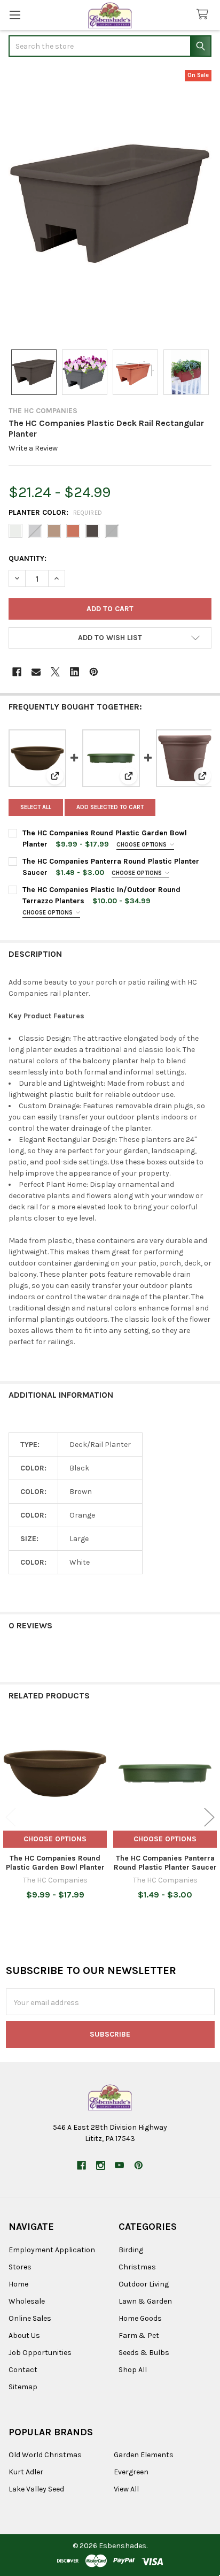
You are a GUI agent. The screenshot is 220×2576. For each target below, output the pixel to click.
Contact (23, 2370)
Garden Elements (144, 2455)
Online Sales (30, 2318)
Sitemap (23, 2387)
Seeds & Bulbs (144, 2353)
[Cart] (205, 15)
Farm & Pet (139, 2335)
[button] (110, 638)
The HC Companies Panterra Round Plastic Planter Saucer (165, 1863)
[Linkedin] (74, 672)
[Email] (36, 672)
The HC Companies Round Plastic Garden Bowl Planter (55, 1863)
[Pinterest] (94, 672)
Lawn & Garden (145, 2301)
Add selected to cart (110, 807)
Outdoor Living (144, 2284)
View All (126, 2489)
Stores (20, 2267)
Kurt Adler (26, 2472)
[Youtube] (119, 2165)
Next (209, 1817)
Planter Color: (56, 512)
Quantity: (27, 558)
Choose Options (142, 845)
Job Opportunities (40, 2353)
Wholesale (27, 2301)
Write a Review (33, 448)
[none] (110, 204)
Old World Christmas (45, 2455)
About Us (24, 2335)
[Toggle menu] (15, 15)
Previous (11, 1817)
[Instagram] (101, 2165)
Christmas (137, 2267)
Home (18, 2284)
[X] (55, 672)
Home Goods (140, 2318)
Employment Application (52, 2250)
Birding (131, 2250)
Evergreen (131, 2472)
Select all (36, 807)
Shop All (133, 2370)
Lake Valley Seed (36, 2489)
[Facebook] (17, 672)
